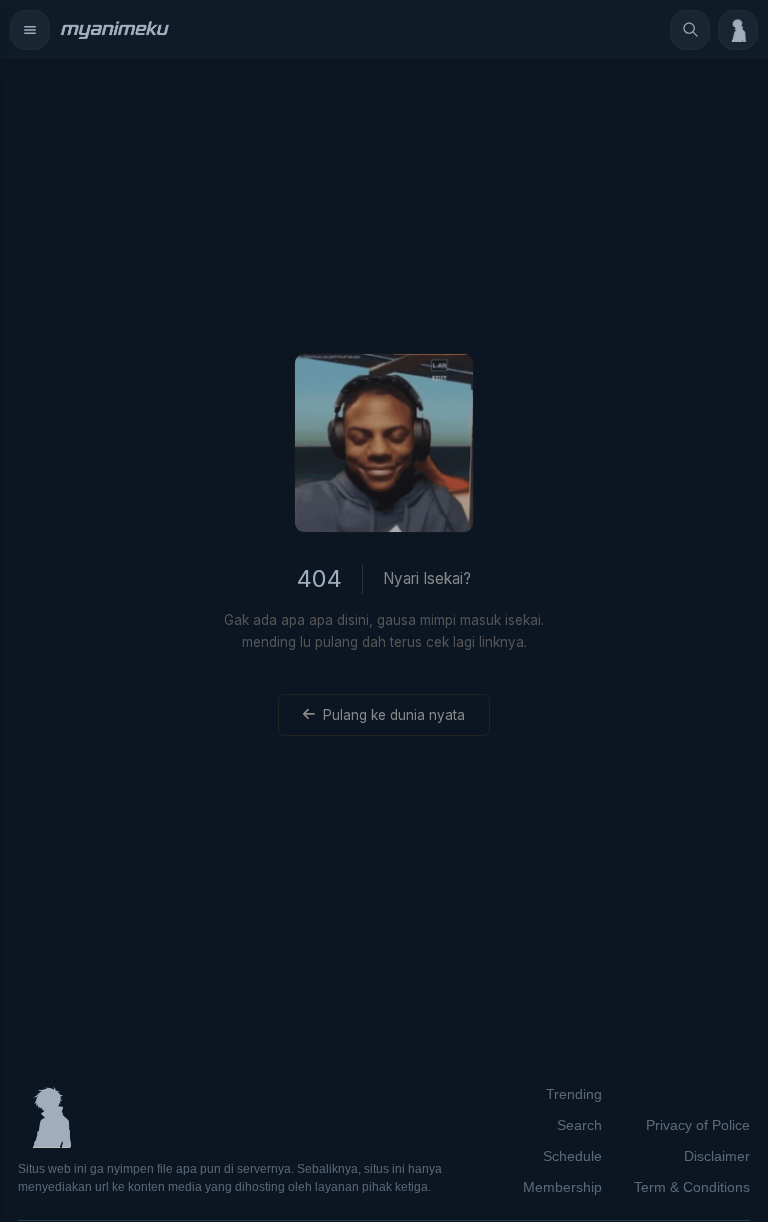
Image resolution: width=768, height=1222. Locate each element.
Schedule (572, 1156)
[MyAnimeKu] (114, 30)
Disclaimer (717, 1156)
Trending (574, 1094)
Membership (562, 1187)
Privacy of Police (698, 1125)
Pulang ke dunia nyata (394, 715)
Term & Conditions (692, 1187)
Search (579, 1125)
